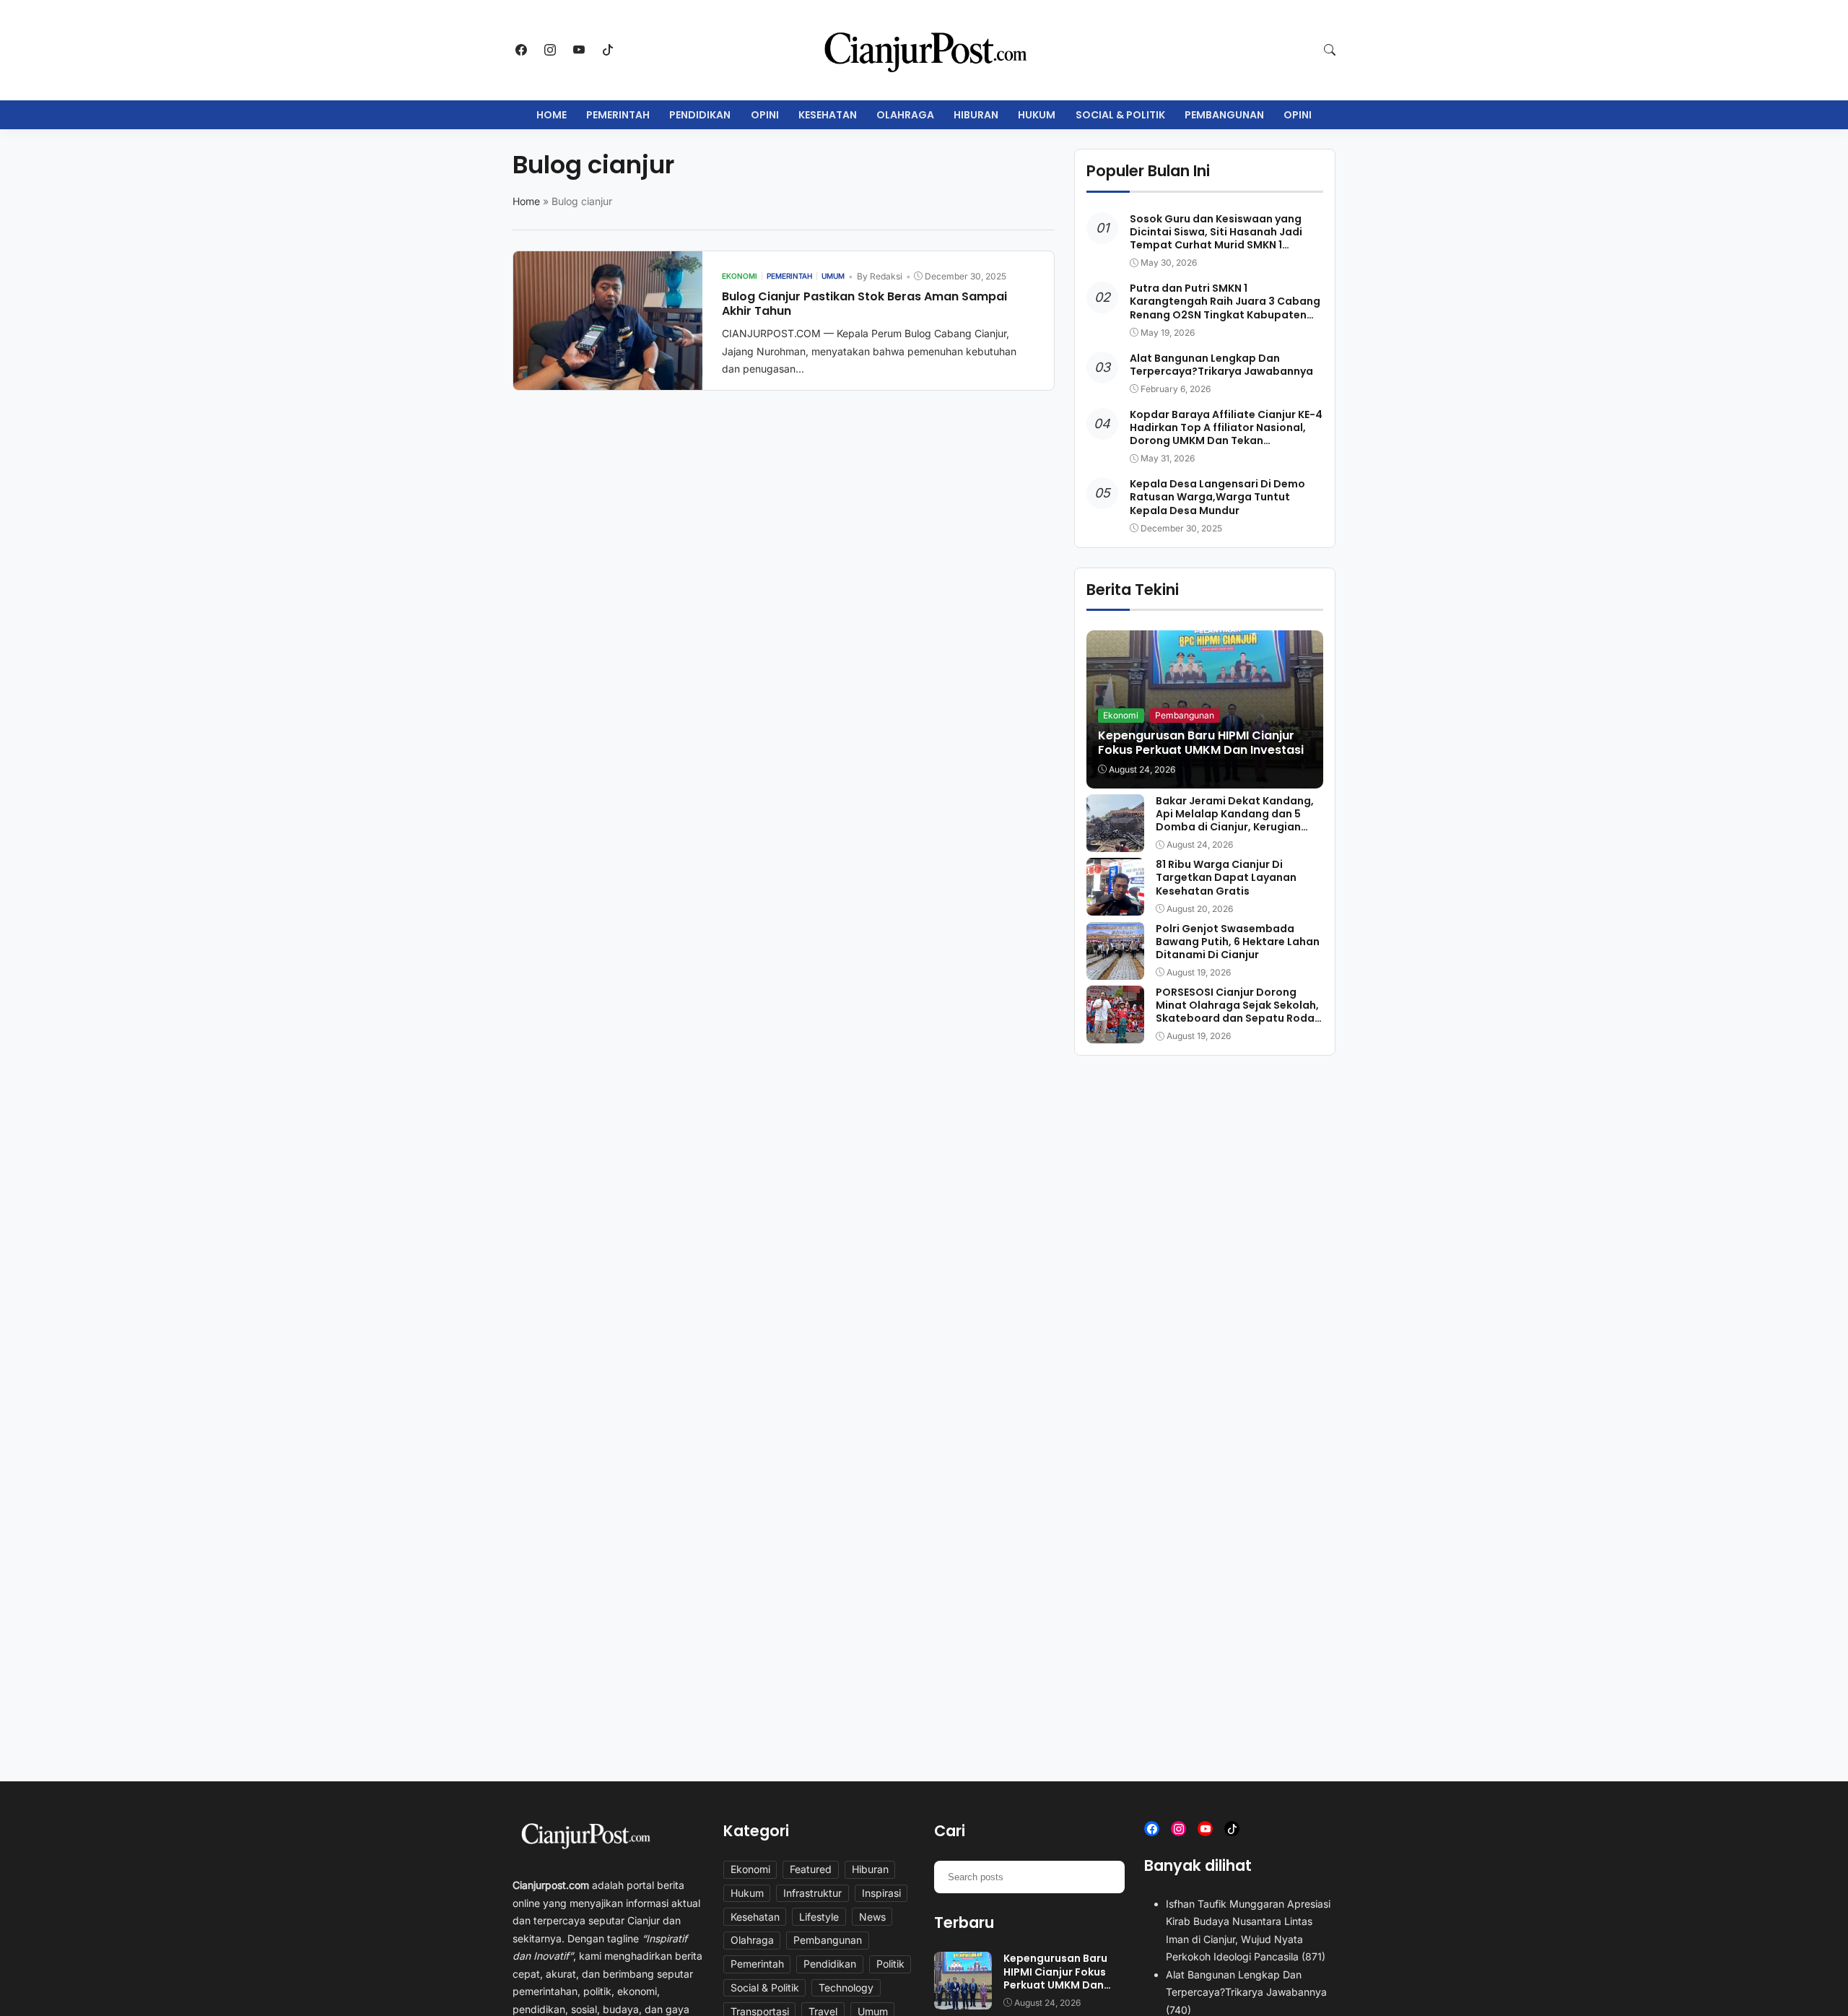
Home (552, 115)
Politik (890, 1964)
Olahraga (905, 115)
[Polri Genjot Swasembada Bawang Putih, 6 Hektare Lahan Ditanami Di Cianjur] (1115, 970)
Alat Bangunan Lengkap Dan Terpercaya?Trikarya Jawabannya (1221, 365)
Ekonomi (1121, 715)
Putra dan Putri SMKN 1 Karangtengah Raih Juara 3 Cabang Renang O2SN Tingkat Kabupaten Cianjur (1225, 308)
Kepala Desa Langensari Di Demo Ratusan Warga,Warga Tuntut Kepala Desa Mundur (1217, 497)
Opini (765, 115)
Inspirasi (881, 1893)
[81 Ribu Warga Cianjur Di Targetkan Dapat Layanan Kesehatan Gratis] (1115, 905)
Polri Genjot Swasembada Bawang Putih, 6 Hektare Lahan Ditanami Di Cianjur (1238, 942)
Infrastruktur (812, 1893)
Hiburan (976, 115)
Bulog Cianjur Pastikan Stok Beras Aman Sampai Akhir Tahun (864, 304)
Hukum (1037, 115)
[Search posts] (1108, 1877)
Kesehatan (828, 115)
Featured (811, 1869)
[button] (1330, 50)
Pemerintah (618, 115)
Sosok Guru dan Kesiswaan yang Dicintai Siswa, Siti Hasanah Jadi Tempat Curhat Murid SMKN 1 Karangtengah (1216, 239)
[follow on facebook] (521, 50)
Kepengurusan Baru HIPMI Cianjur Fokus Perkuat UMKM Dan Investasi (1201, 743)
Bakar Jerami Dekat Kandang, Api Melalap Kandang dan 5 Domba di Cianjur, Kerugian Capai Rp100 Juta (1235, 821)
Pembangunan (1224, 115)
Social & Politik (1120, 115)
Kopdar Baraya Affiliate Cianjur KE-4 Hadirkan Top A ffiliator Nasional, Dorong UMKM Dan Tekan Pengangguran (1226, 434)
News (872, 1917)
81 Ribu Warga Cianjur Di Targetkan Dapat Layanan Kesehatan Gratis (1226, 877)
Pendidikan (700, 115)
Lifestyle (819, 1917)
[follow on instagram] (550, 50)
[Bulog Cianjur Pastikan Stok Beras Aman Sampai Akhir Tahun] (608, 380)
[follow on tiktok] (608, 50)
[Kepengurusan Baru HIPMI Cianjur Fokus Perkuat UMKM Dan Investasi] (963, 2000)
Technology (846, 1987)
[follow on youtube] (579, 50)
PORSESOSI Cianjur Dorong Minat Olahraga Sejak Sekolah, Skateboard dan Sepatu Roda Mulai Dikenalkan (1237, 1012)
